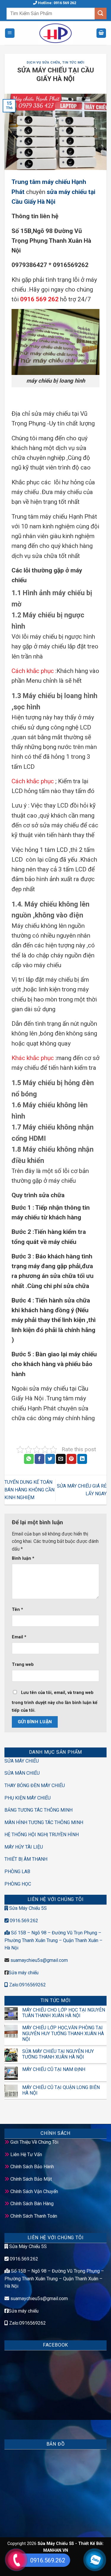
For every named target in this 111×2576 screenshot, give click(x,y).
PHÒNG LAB (17, 1872)
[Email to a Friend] (61, 1459)
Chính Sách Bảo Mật (31, 2179)
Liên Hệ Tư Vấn (26, 2155)
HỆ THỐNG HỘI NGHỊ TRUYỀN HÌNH (42, 1835)
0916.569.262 (23, 1921)
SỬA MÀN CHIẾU (22, 1773)
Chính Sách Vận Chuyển (34, 2191)
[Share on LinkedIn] (82, 1459)
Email (19, 1637)
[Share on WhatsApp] (29, 1459)
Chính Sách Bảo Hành (32, 2167)
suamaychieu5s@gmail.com (39, 1960)
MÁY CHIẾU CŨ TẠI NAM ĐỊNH (54, 2069)
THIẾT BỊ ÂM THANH (26, 1859)
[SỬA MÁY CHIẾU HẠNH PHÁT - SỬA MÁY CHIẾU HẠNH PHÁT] (55, 33)
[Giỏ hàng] (101, 33)
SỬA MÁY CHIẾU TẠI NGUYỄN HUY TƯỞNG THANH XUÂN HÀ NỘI (58, 2054)
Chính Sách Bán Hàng (32, 2204)
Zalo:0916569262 (27, 1985)
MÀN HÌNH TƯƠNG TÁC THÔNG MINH (44, 1822)
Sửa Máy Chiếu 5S (27, 1908)
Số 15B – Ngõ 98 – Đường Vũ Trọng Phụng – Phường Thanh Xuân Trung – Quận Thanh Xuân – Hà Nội (54, 2279)
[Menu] (10, 33)
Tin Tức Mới (73, 63)
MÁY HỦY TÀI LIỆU (24, 1847)
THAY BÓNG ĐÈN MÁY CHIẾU (35, 1785)
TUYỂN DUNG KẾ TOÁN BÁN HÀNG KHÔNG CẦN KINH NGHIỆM (29, 1490)
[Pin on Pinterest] (71, 1459)
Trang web (23, 1665)
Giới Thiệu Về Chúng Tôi (34, 2142)
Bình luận (23, 1558)
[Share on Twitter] (50, 1459)
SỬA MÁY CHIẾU (22, 1761)
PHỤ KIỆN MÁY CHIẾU (28, 1798)
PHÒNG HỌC (18, 1884)
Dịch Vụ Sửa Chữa (43, 63)
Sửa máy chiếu (24, 1973)
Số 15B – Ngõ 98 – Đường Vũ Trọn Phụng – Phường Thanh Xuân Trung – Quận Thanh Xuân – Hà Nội (53, 1940)
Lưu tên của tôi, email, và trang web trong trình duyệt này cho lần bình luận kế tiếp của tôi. (55, 1702)
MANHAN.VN (56, 2550)
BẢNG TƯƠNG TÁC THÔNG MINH (38, 1810)
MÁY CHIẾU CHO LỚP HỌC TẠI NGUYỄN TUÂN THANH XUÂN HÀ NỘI (64, 2013)
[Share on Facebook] (40, 1459)
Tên (17, 1610)
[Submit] (101, 13)
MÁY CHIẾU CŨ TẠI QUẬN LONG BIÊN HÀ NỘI (61, 2090)
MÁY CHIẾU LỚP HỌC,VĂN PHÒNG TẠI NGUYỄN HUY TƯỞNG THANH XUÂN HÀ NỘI (63, 2033)
